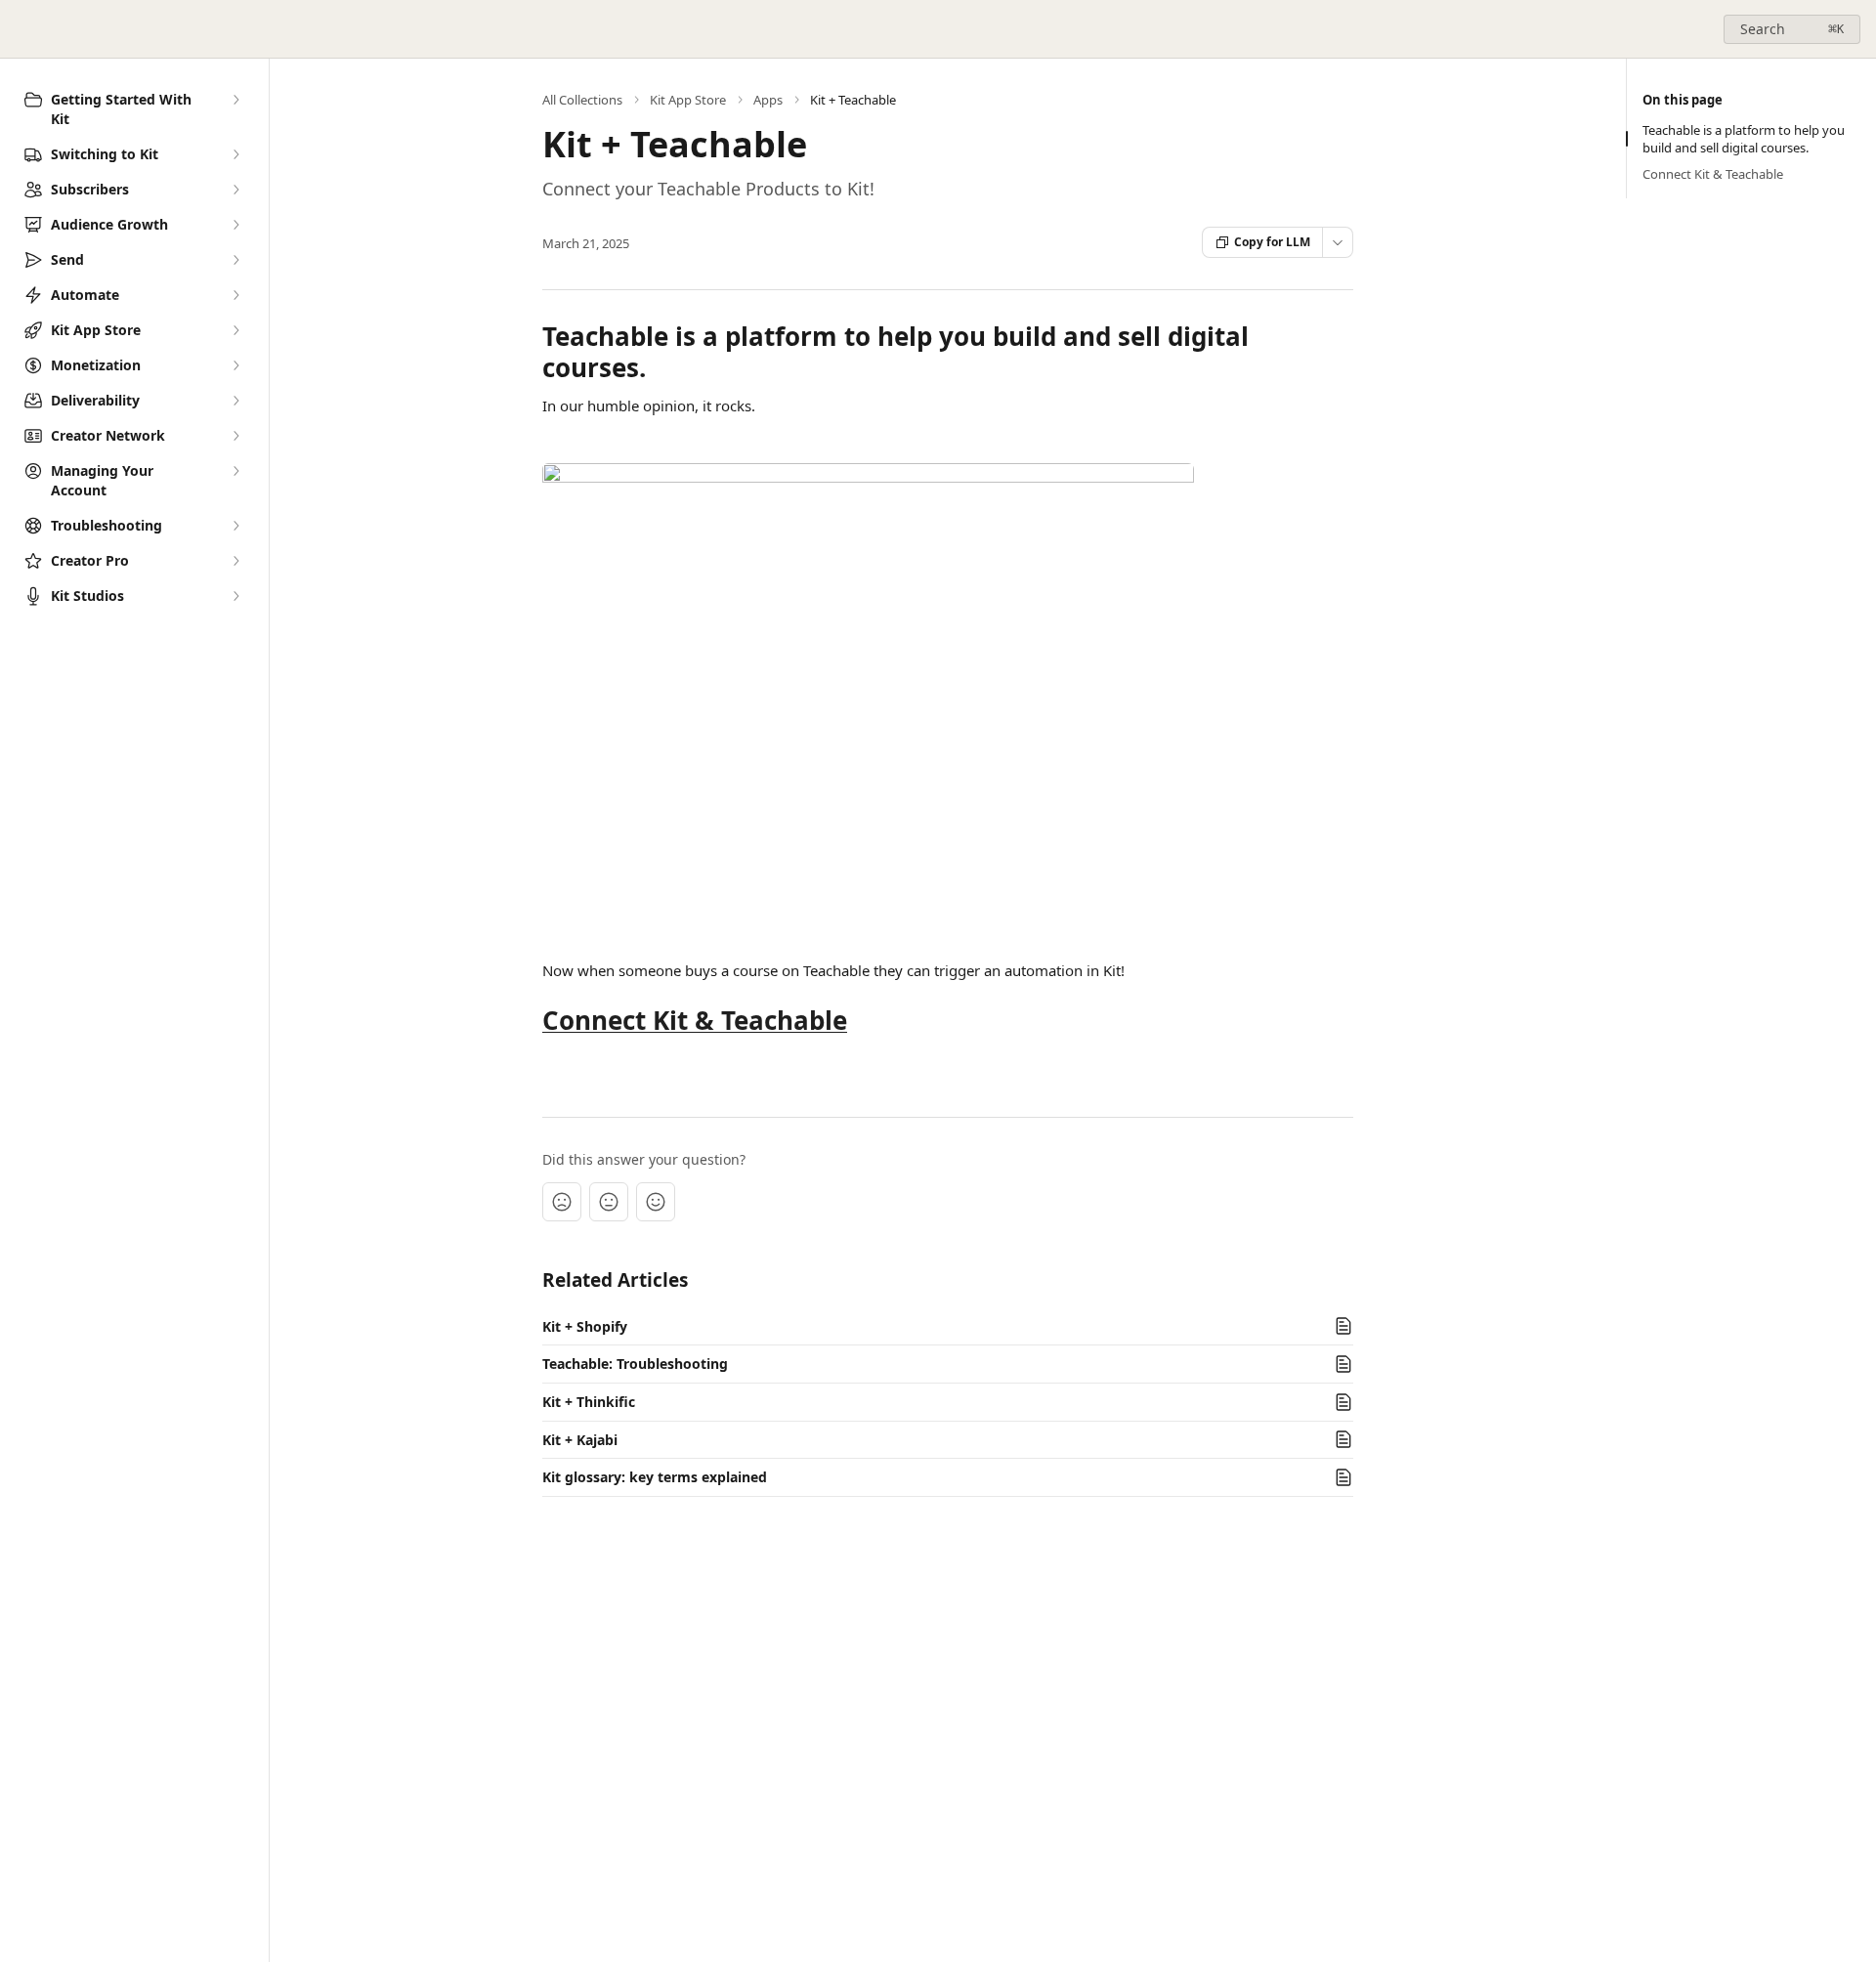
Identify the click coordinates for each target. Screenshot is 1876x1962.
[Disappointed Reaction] (562, 1202)
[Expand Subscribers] (235, 190)
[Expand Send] (235, 260)
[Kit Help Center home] (20, 29)
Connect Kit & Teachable (695, 1020)
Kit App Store (688, 100)
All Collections (582, 100)
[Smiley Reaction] (656, 1202)
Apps (768, 100)
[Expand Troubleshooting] (235, 526)
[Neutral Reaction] (609, 1202)
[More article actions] (1338, 242)
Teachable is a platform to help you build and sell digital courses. (1744, 139)
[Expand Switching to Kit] (235, 154)
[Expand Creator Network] (235, 436)
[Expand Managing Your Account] (235, 471)
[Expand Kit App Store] (235, 330)
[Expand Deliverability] (235, 401)
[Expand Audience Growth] (235, 225)
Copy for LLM (1272, 242)
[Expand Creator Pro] (235, 561)
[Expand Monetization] (235, 365)
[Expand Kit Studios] (235, 596)
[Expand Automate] (235, 295)
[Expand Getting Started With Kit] (235, 100)
